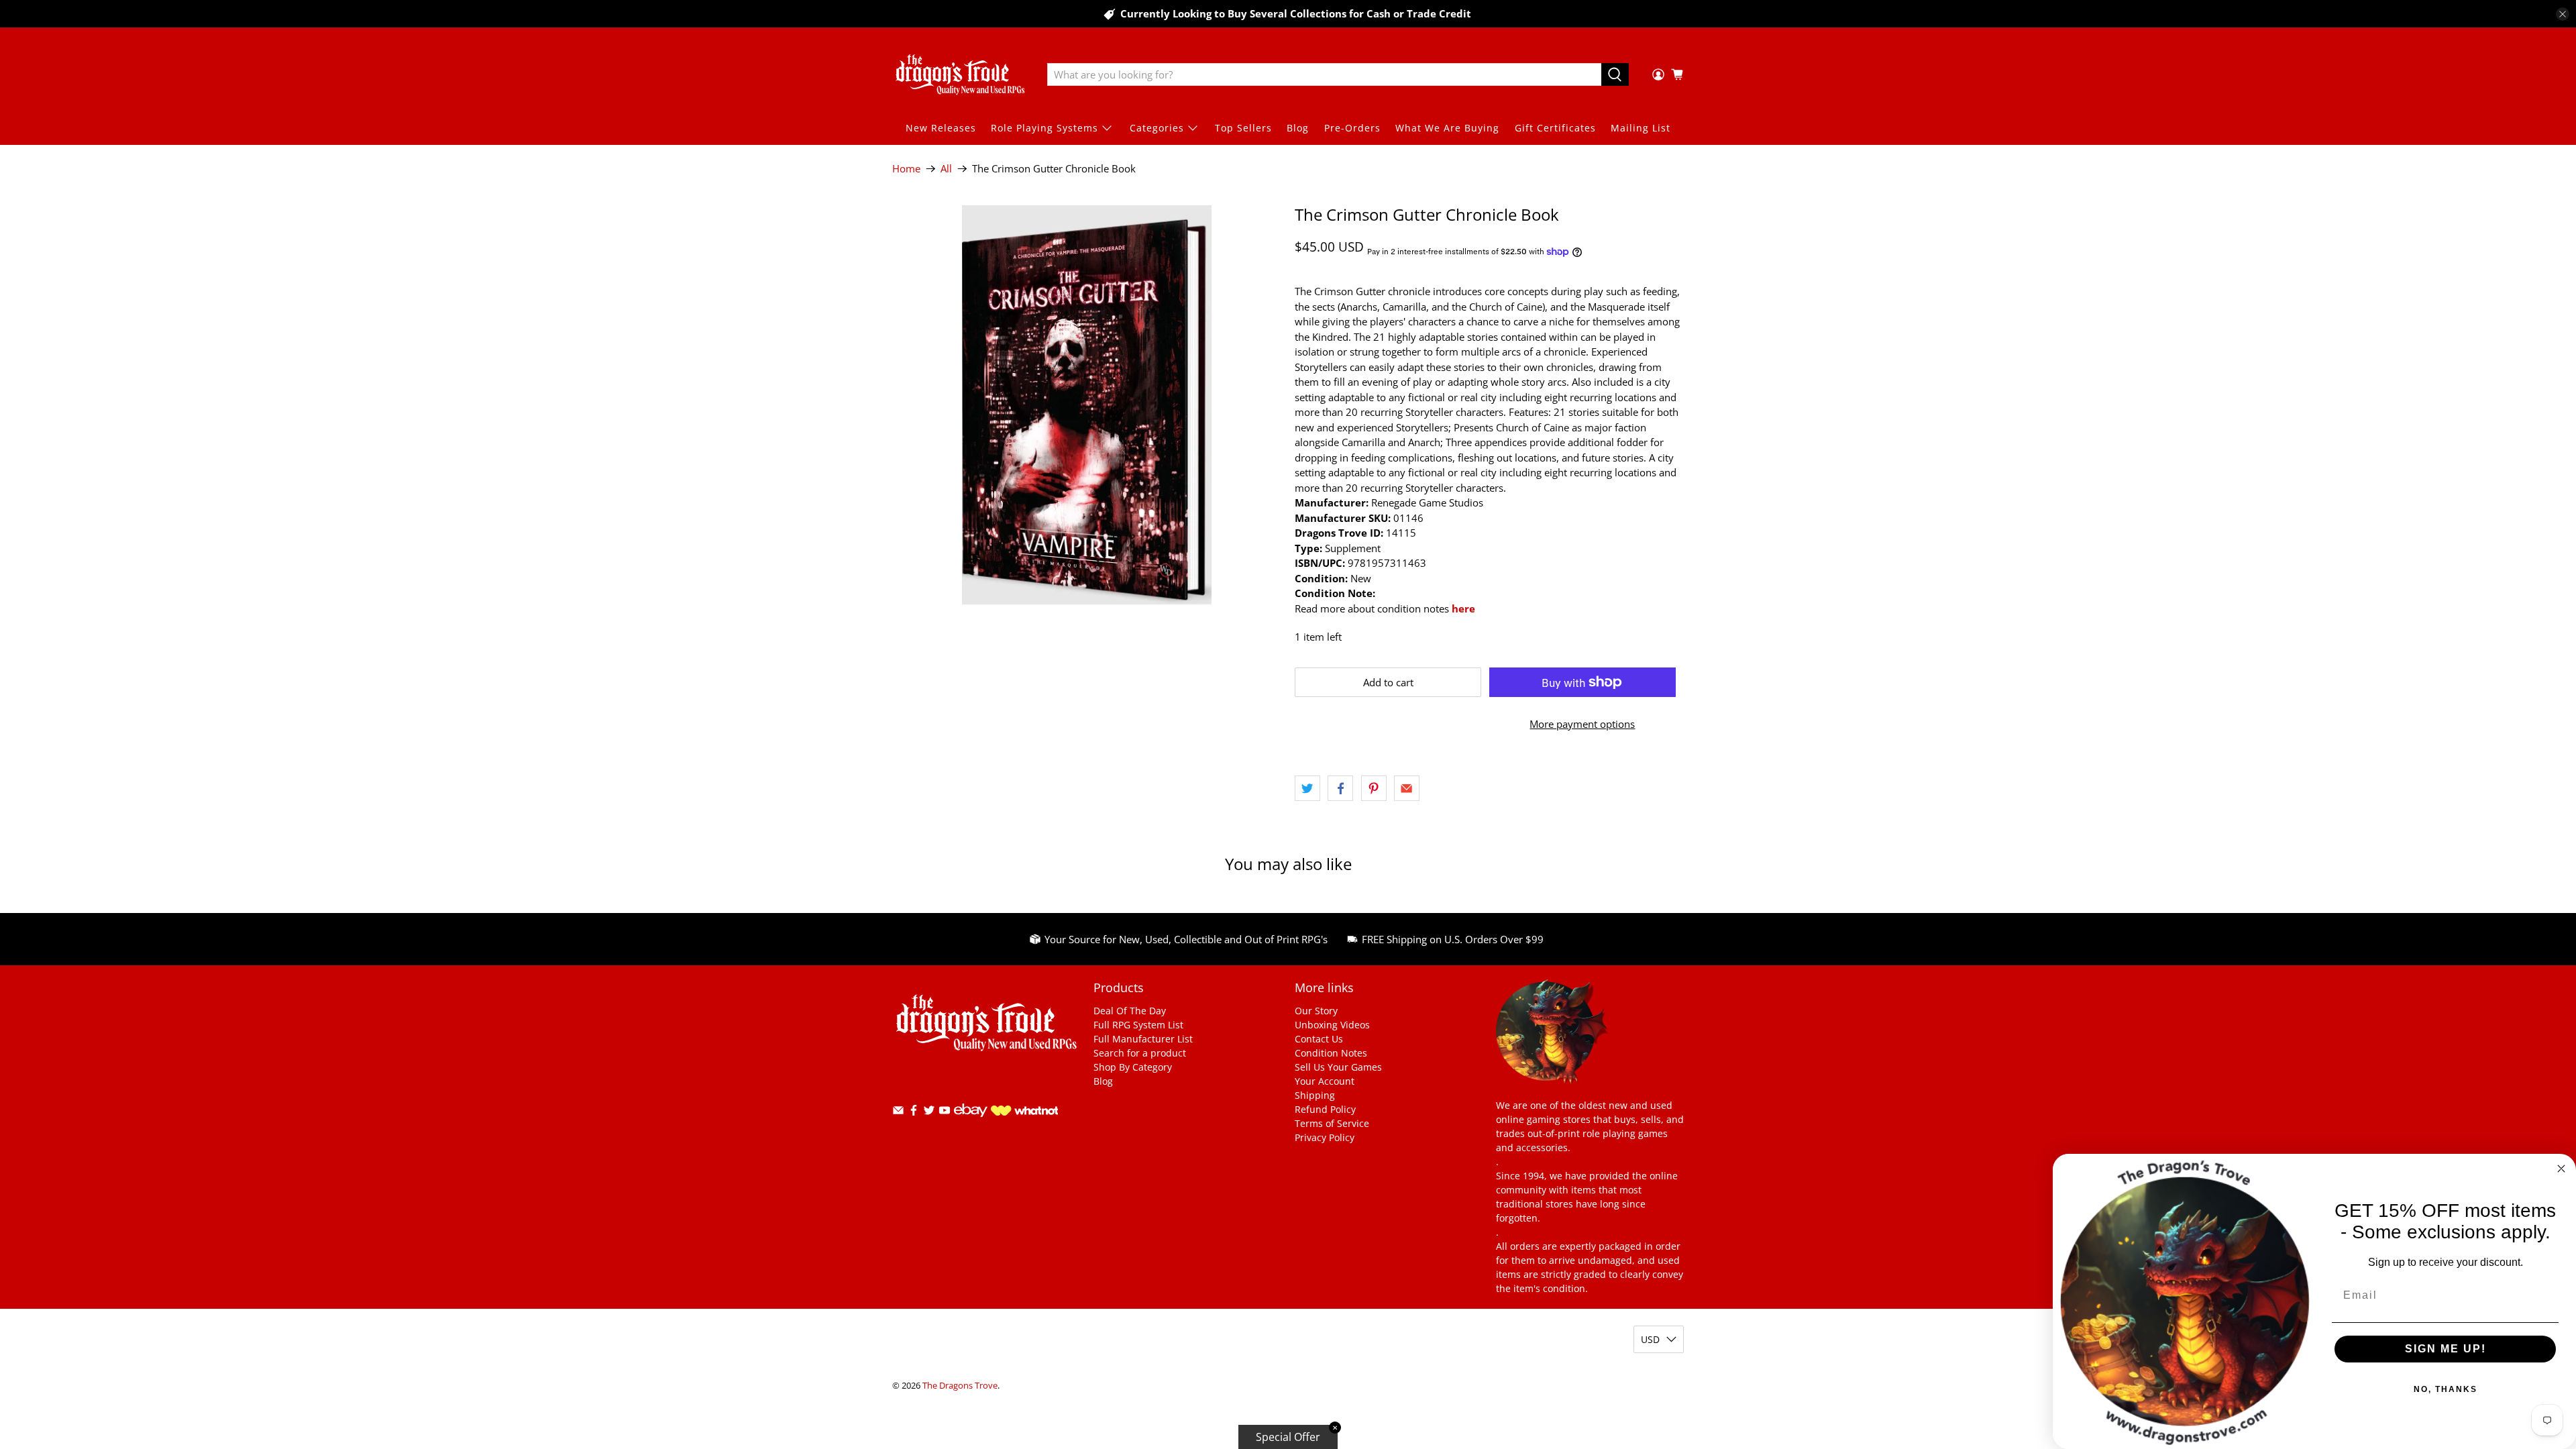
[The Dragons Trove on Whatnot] (1024, 1112)
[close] (2563, 14)
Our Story (1316, 1011)
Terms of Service (1332, 1123)
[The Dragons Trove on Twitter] (929, 1113)
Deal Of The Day (1130, 1011)
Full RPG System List (1138, 1025)
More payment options (1582, 724)
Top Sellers (1243, 128)
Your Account (1325, 1081)
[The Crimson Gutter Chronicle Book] (1087, 405)
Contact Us (1319, 1039)
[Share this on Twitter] (1307, 788)
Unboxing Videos (1332, 1025)
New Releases (941, 128)
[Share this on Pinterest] (1374, 788)
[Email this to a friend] (1407, 788)
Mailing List (1641, 128)
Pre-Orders (1352, 128)
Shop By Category (1133, 1067)
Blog (1298, 128)
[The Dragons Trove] (960, 74)
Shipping (1315, 1095)
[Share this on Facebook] (1340, 788)
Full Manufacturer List (1143, 1039)
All (946, 169)
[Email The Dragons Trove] (898, 1113)
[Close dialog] (2561, 1169)
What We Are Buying (1447, 128)
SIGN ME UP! (2446, 1349)
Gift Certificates (1555, 128)
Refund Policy (1325, 1109)
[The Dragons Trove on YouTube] (945, 1113)
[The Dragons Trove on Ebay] (971, 1123)
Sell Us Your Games (1338, 1067)
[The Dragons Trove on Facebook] (914, 1113)
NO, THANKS (2446, 1389)
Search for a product (1140, 1053)
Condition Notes (1331, 1053)
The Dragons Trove (960, 1386)
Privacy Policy (1325, 1137)
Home (906, 169)
